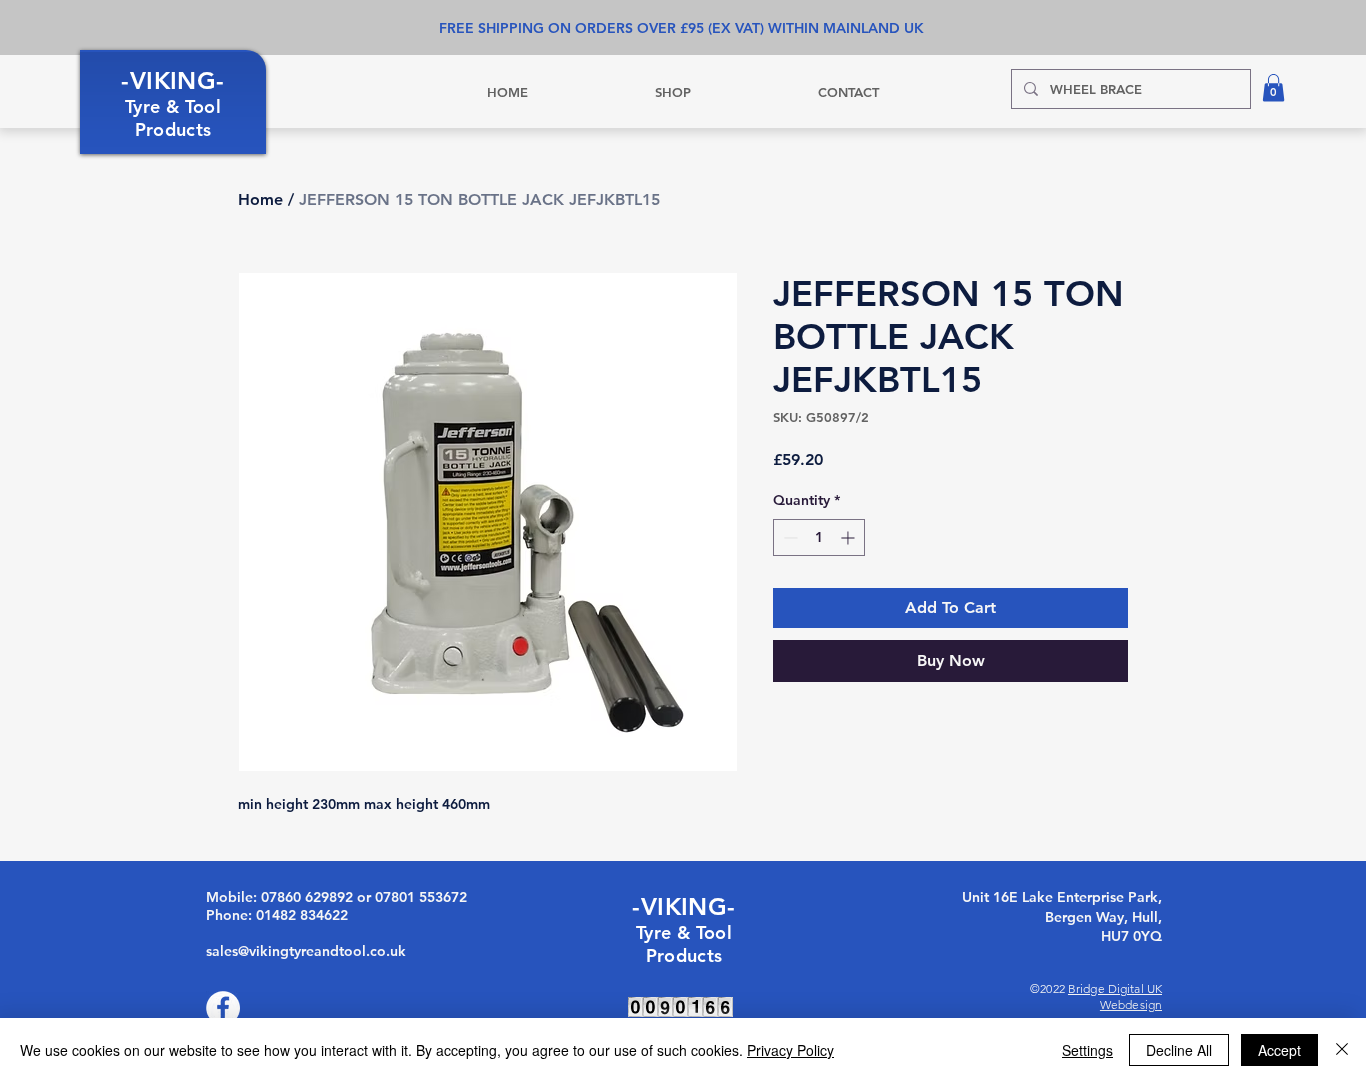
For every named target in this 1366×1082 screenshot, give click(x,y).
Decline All (1179, 1050)
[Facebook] (223, 1008)
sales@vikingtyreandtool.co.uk (306, 951)
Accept (1279, 1050)
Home (260, 199)
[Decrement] (788, 537)
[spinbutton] (819, 537)
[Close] (1342, 1050)
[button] (1273, 87)
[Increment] (849, 537)
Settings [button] (1087, 1050)
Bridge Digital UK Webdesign (1115, 996)
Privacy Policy (790, 1050)
